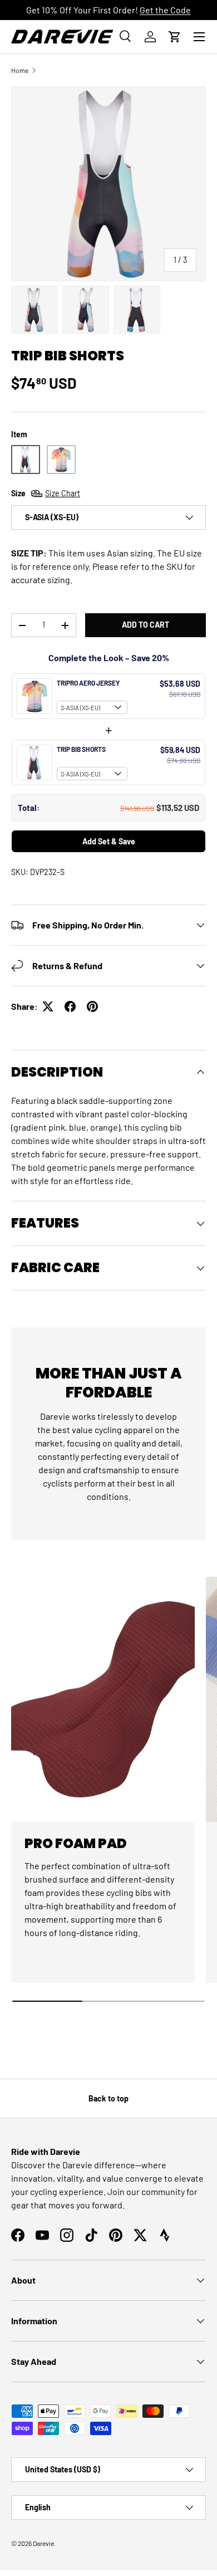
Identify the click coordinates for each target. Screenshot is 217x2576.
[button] (175, 37)
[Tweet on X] (48, 1006)
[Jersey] (61, 460)
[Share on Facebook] (70, 1006)
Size (46, 493)
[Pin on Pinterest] (92, 1006)
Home (20, 70)
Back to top (108, 2098)
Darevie (43, 2543)
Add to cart (146, 625)
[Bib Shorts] (26, 460)
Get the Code (165, 10)
